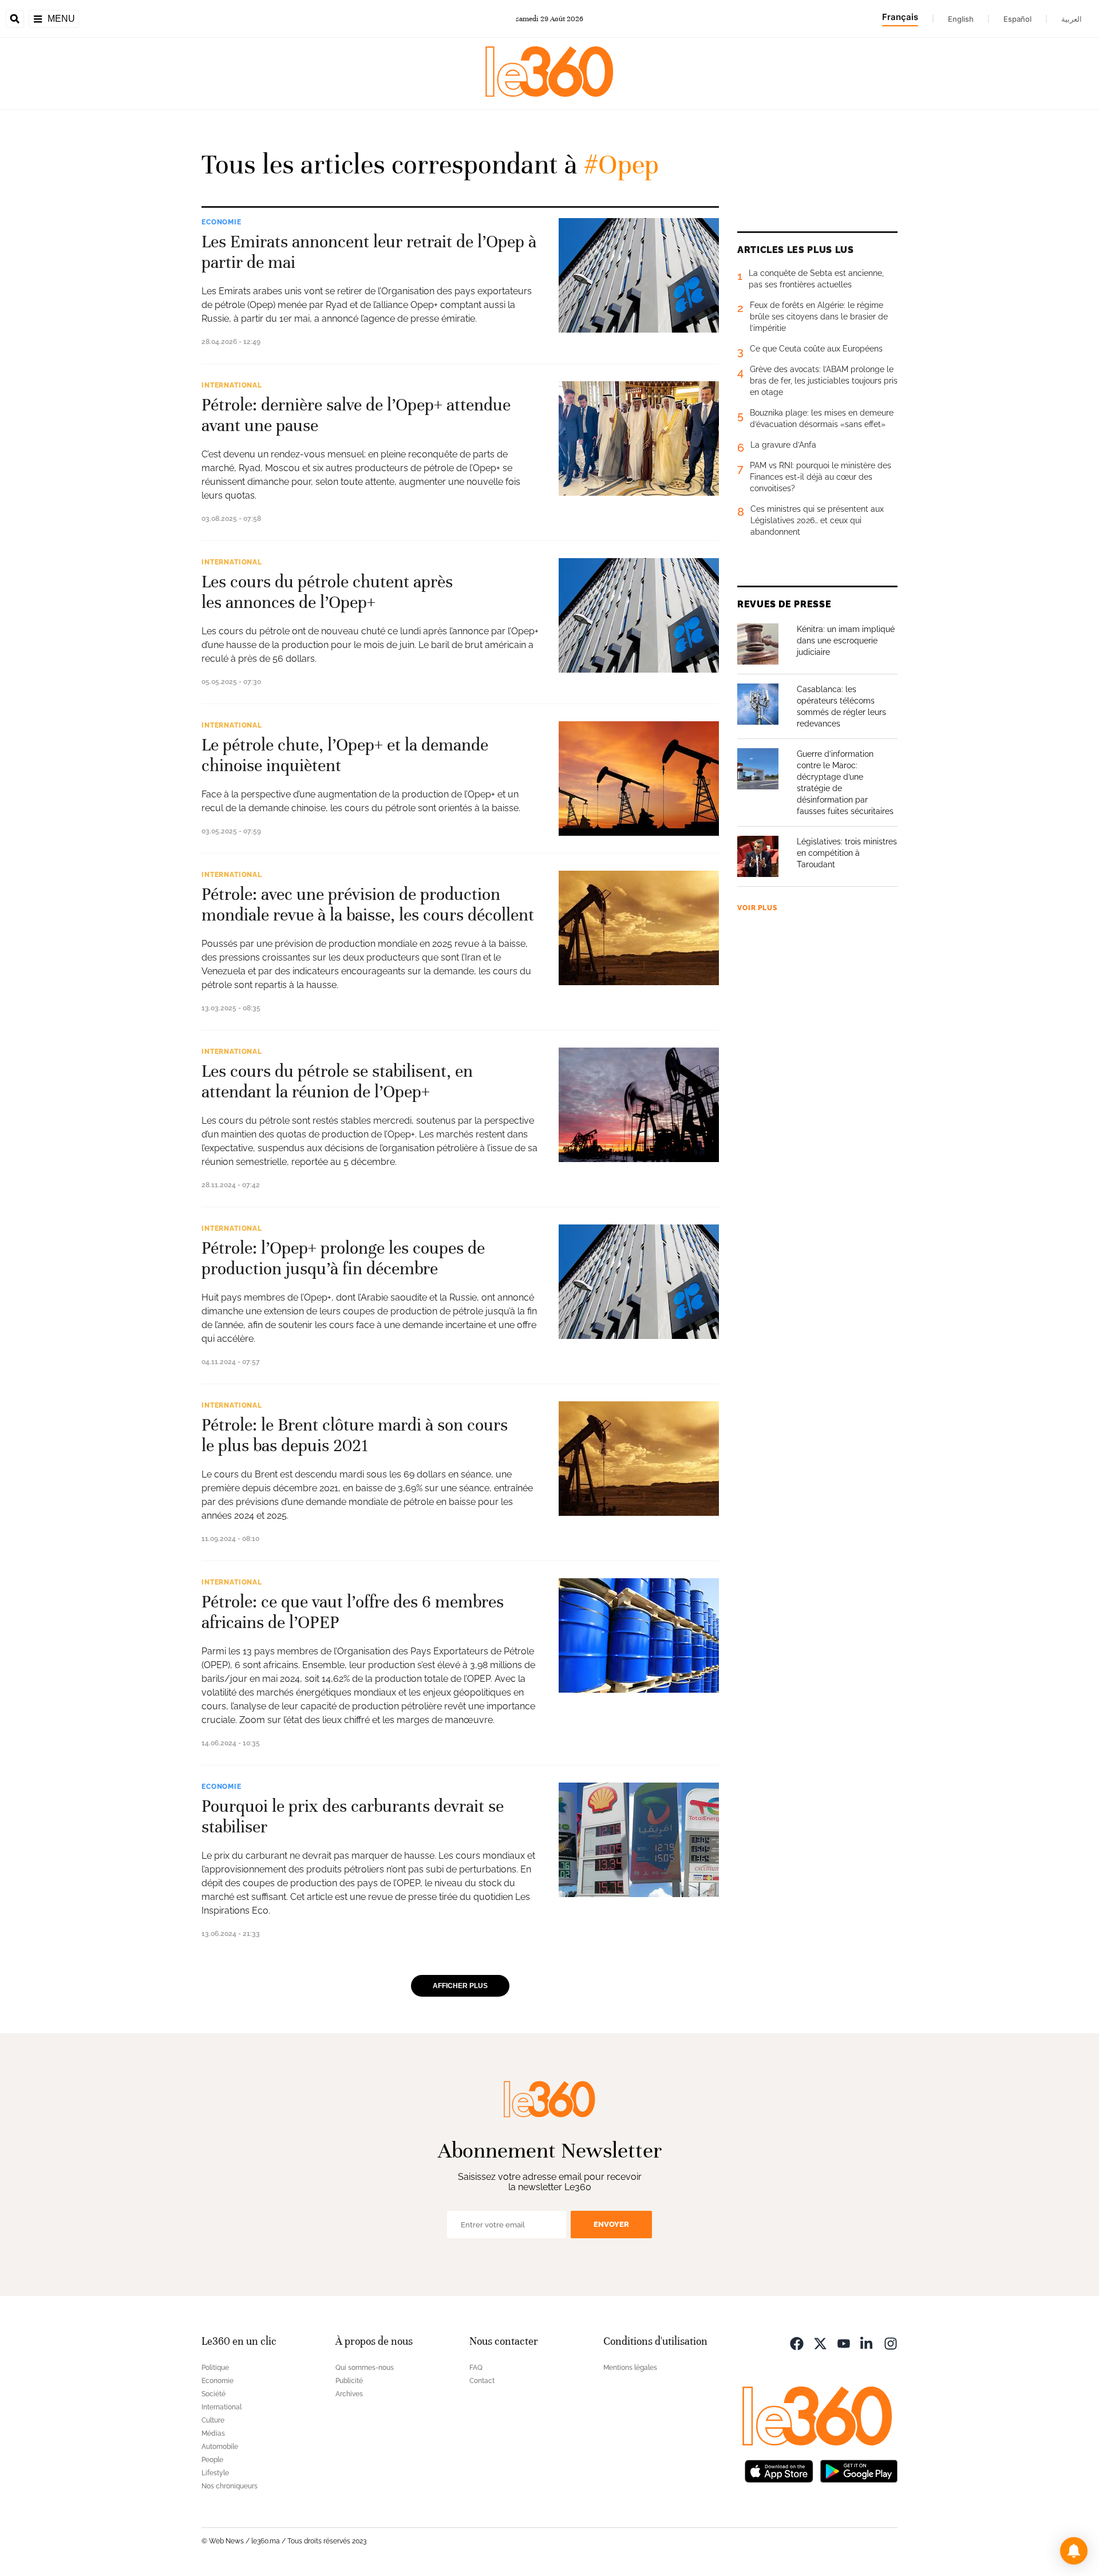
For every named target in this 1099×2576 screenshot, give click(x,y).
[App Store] (779, 2470)
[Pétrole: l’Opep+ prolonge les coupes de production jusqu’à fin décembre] (639, 1282)
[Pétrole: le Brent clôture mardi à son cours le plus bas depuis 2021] (639, 1459)
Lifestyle (215, 2473)
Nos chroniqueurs (230, 2486)
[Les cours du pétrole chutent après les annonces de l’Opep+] (639, 615)
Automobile (220, 2447)
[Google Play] (859, 2470)
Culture (213, 2420)
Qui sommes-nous (365, 2368)
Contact (482, 2381)
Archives (349, 2394)
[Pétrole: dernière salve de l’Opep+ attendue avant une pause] (639, 438)
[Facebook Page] (797, 2343)
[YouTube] (844, 2343)
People (212, 2460)
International (232, 385)
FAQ (476, 2368)
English (961, 19)
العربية (1072, 19)
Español (1017, 19)
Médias (213, 2433)
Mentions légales (630, 2368)
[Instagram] (891, 2343)
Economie (222, 222)
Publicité (349, 2381)
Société (214, 2394)
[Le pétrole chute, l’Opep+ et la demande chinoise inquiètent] (639, 779)
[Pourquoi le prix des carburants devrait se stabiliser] (639, 1840)
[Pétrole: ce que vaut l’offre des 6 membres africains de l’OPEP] (639, 1635)
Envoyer (611, 2224)
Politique (215, 2368)
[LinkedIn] (867, 2343)
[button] (1074, 2551)
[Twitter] (820, 2343)
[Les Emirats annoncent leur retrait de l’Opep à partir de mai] (639, 275)
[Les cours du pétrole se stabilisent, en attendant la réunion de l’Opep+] (639, 1105)
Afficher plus (460, 1986)
